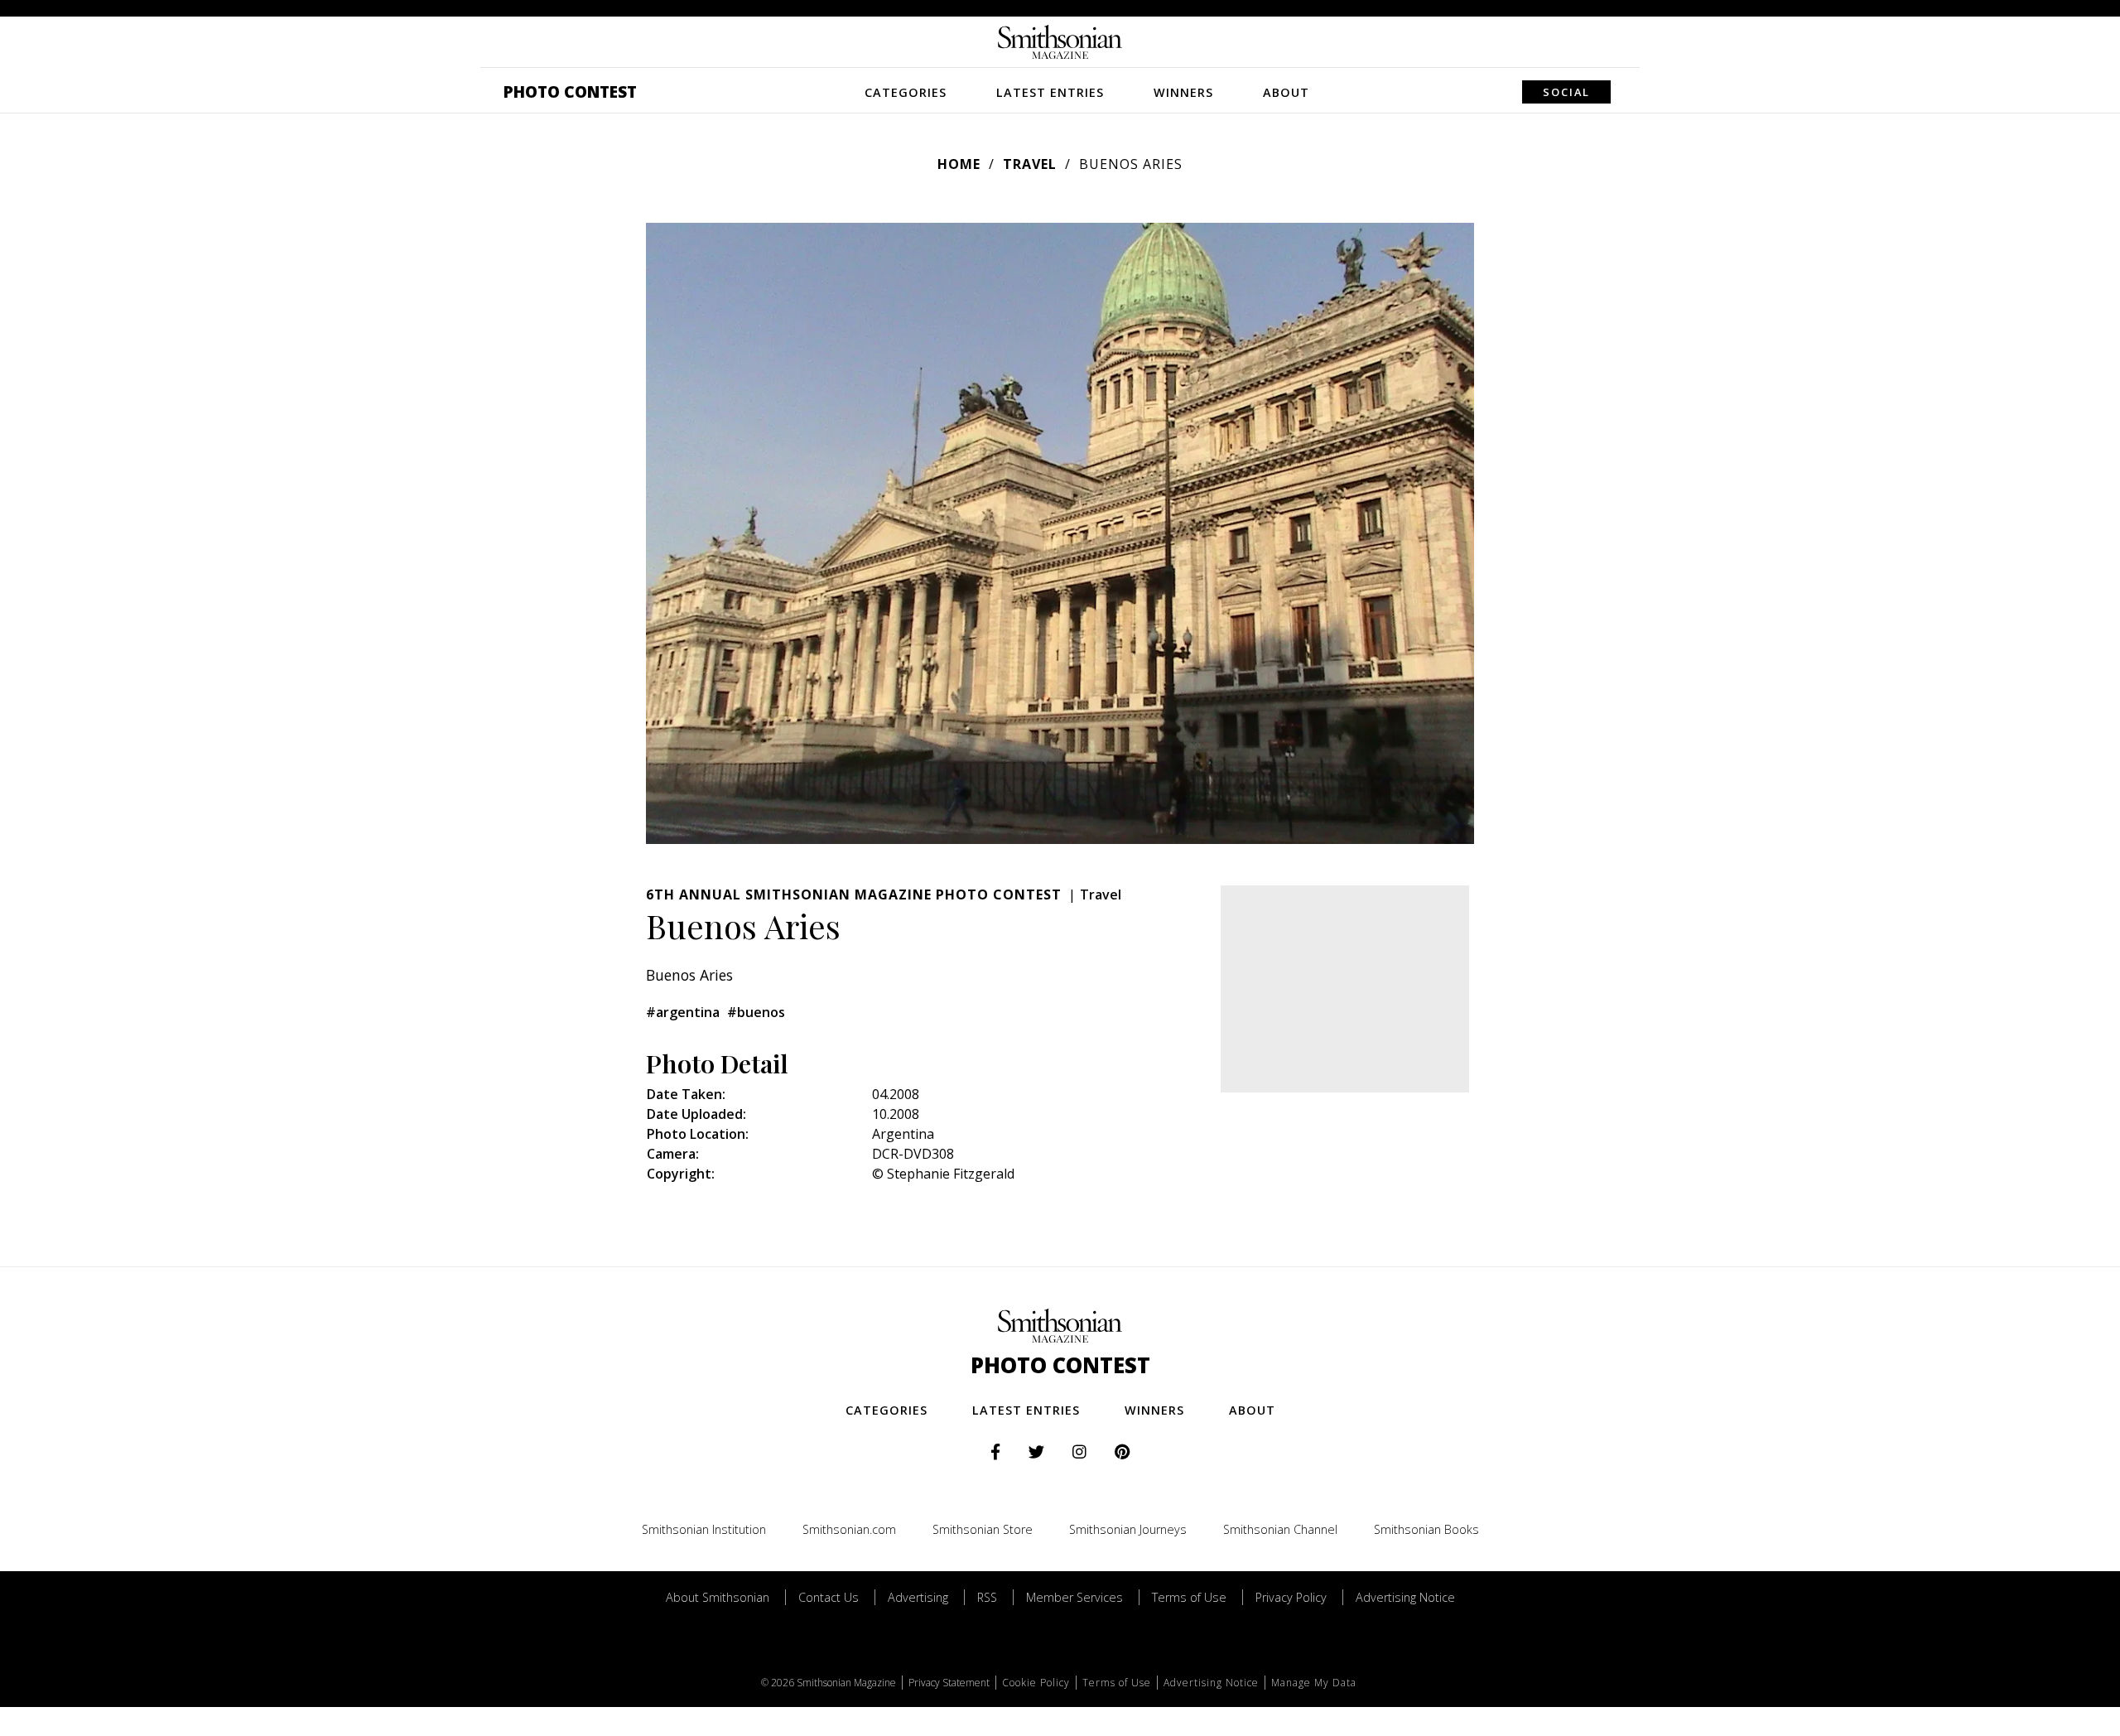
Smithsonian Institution (704, 1529)
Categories (906, 92)
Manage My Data (1314, 1683)
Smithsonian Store (983, 1529)
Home (959, 164)
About (1286, 92)
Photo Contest (570, 92)
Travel (1030, 164)
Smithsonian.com (849, 1529)
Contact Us (829, 1597)
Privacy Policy (1291, 1597)
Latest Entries (1050, 92)
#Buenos (756, 1012)
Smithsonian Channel (1280, 1529)
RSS (987, 1597)
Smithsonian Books (1426, 1529)
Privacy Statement (949, 1683)
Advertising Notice (1405, 1597)
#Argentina (683, 1012)
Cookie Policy (1036, 1683)
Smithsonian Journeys (1128, 1529)
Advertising (918, 1597)
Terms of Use (1189, 1597)
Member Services (1074, 1597)
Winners (1183, 92)
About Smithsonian (718, 1597)
